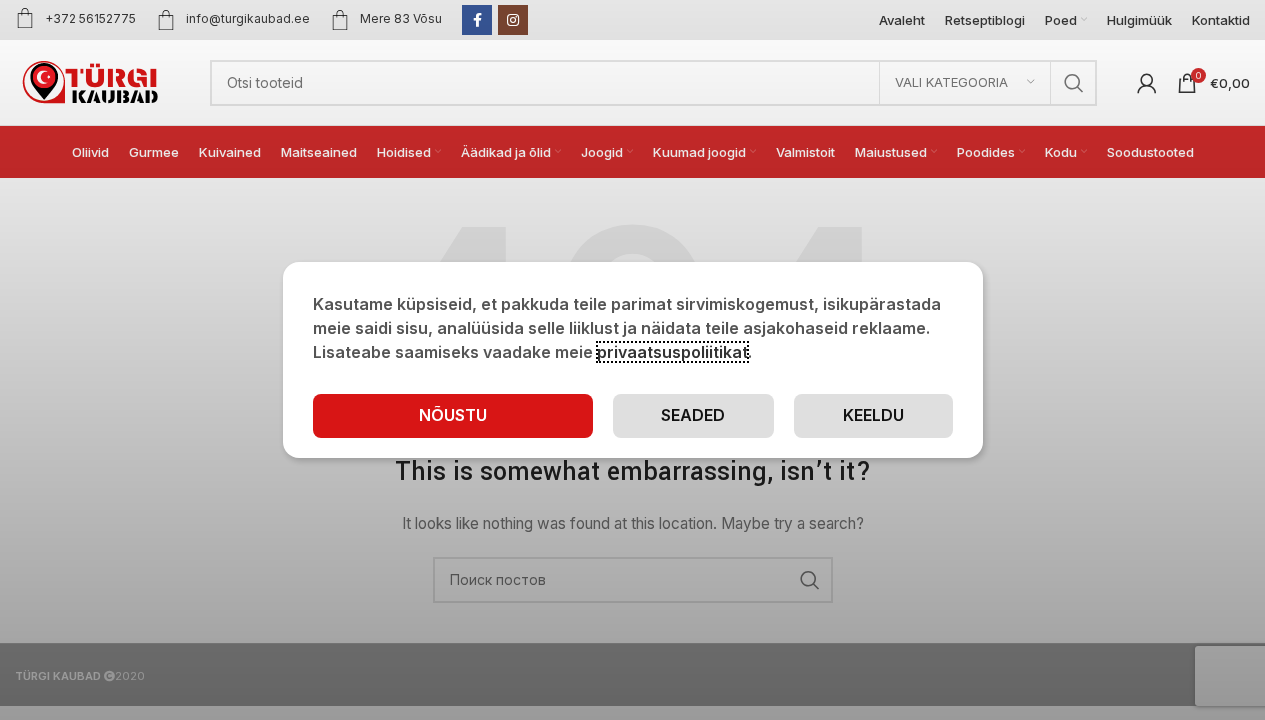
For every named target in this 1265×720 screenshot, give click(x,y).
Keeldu (873, 415)
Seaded (693, 415)
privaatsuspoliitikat (672, 352)
